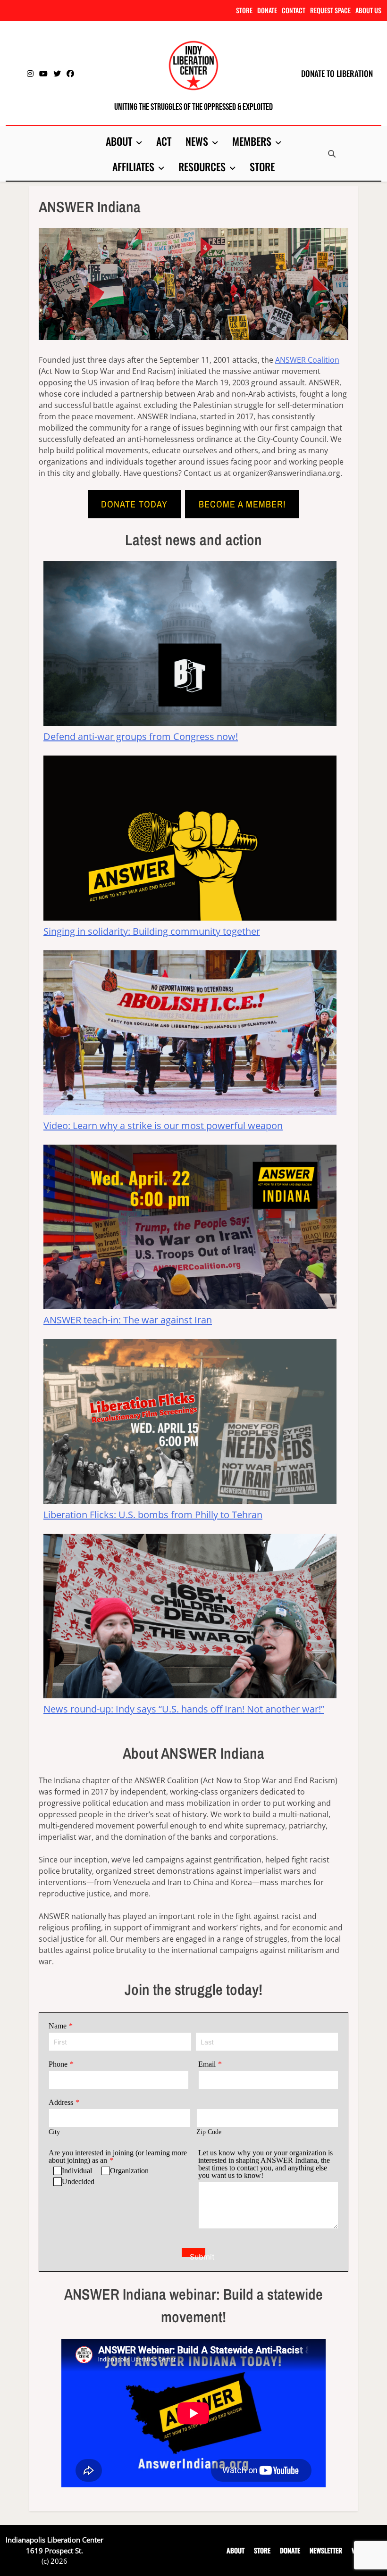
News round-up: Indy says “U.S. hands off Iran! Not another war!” (184, 1709)
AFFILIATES (133, 166)
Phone (58, 2064)
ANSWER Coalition (307, 360)
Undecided (78, 2181)
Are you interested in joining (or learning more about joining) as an (118, 2156)
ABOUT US (368, 10)
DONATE (267, 10)
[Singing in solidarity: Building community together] (190, 840)
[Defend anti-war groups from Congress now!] (190, 645)
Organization (129, 2171)
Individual (77, 2171)
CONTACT (294, 10)
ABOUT (119, 141)
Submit (198, 2255)
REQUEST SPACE (330, 10)
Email (207, 2064)
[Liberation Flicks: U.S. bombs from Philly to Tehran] (190, 1423)
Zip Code (209, 2132)
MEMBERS (252, 141)
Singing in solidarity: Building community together (152, 931)
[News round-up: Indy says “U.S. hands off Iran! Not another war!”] (190, 1618)
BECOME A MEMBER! (242, 504)
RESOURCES (202, 166)
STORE (244, 10)
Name (58, 2026)
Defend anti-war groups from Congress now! (141, 736)
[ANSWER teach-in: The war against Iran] (190, 1229)
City (54, 2132)
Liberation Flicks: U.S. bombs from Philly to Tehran (153, 1515)
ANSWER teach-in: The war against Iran (128, 1320)
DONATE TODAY (134, 504)
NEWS (197, 141)
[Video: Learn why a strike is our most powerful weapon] (190, 1035)
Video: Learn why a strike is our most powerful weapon (163, 1126)
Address (61, 2102)
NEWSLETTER (326, 2550)
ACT (164, 141)
